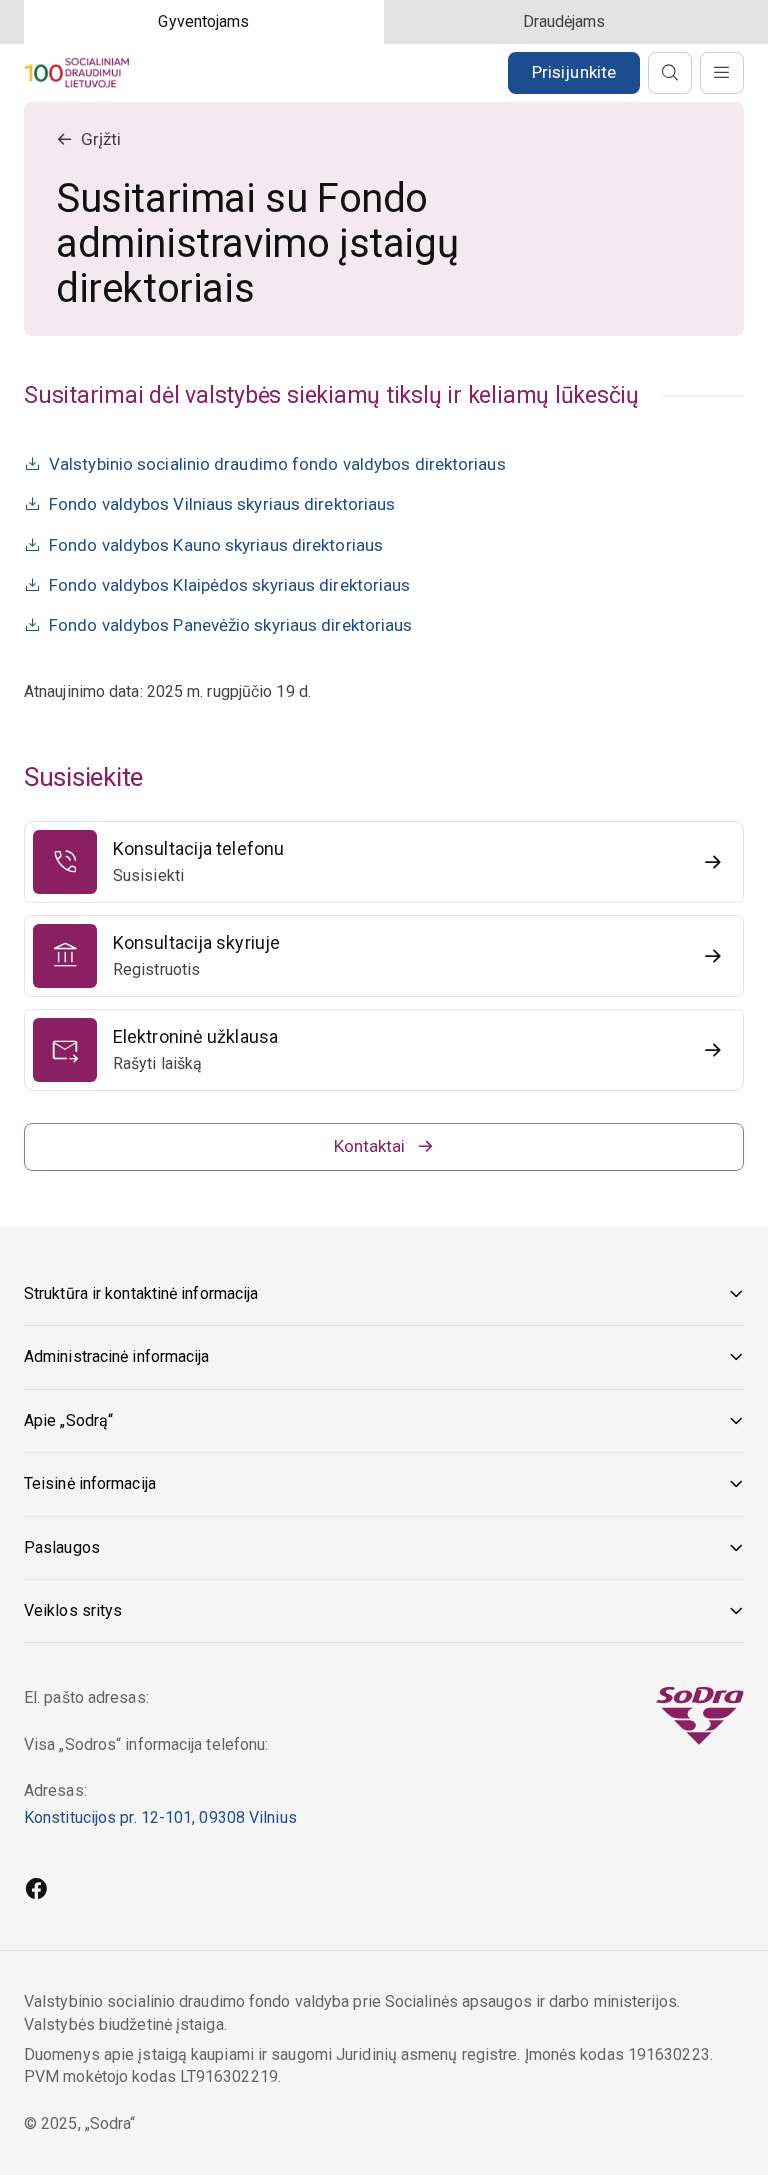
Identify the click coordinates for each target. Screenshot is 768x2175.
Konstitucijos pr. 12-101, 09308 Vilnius (160, 1817)
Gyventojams (203, 21)
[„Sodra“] (76, 72)
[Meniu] (722, 73)
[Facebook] (36, 1891)
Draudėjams (564, 21)
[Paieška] (670, 73)
